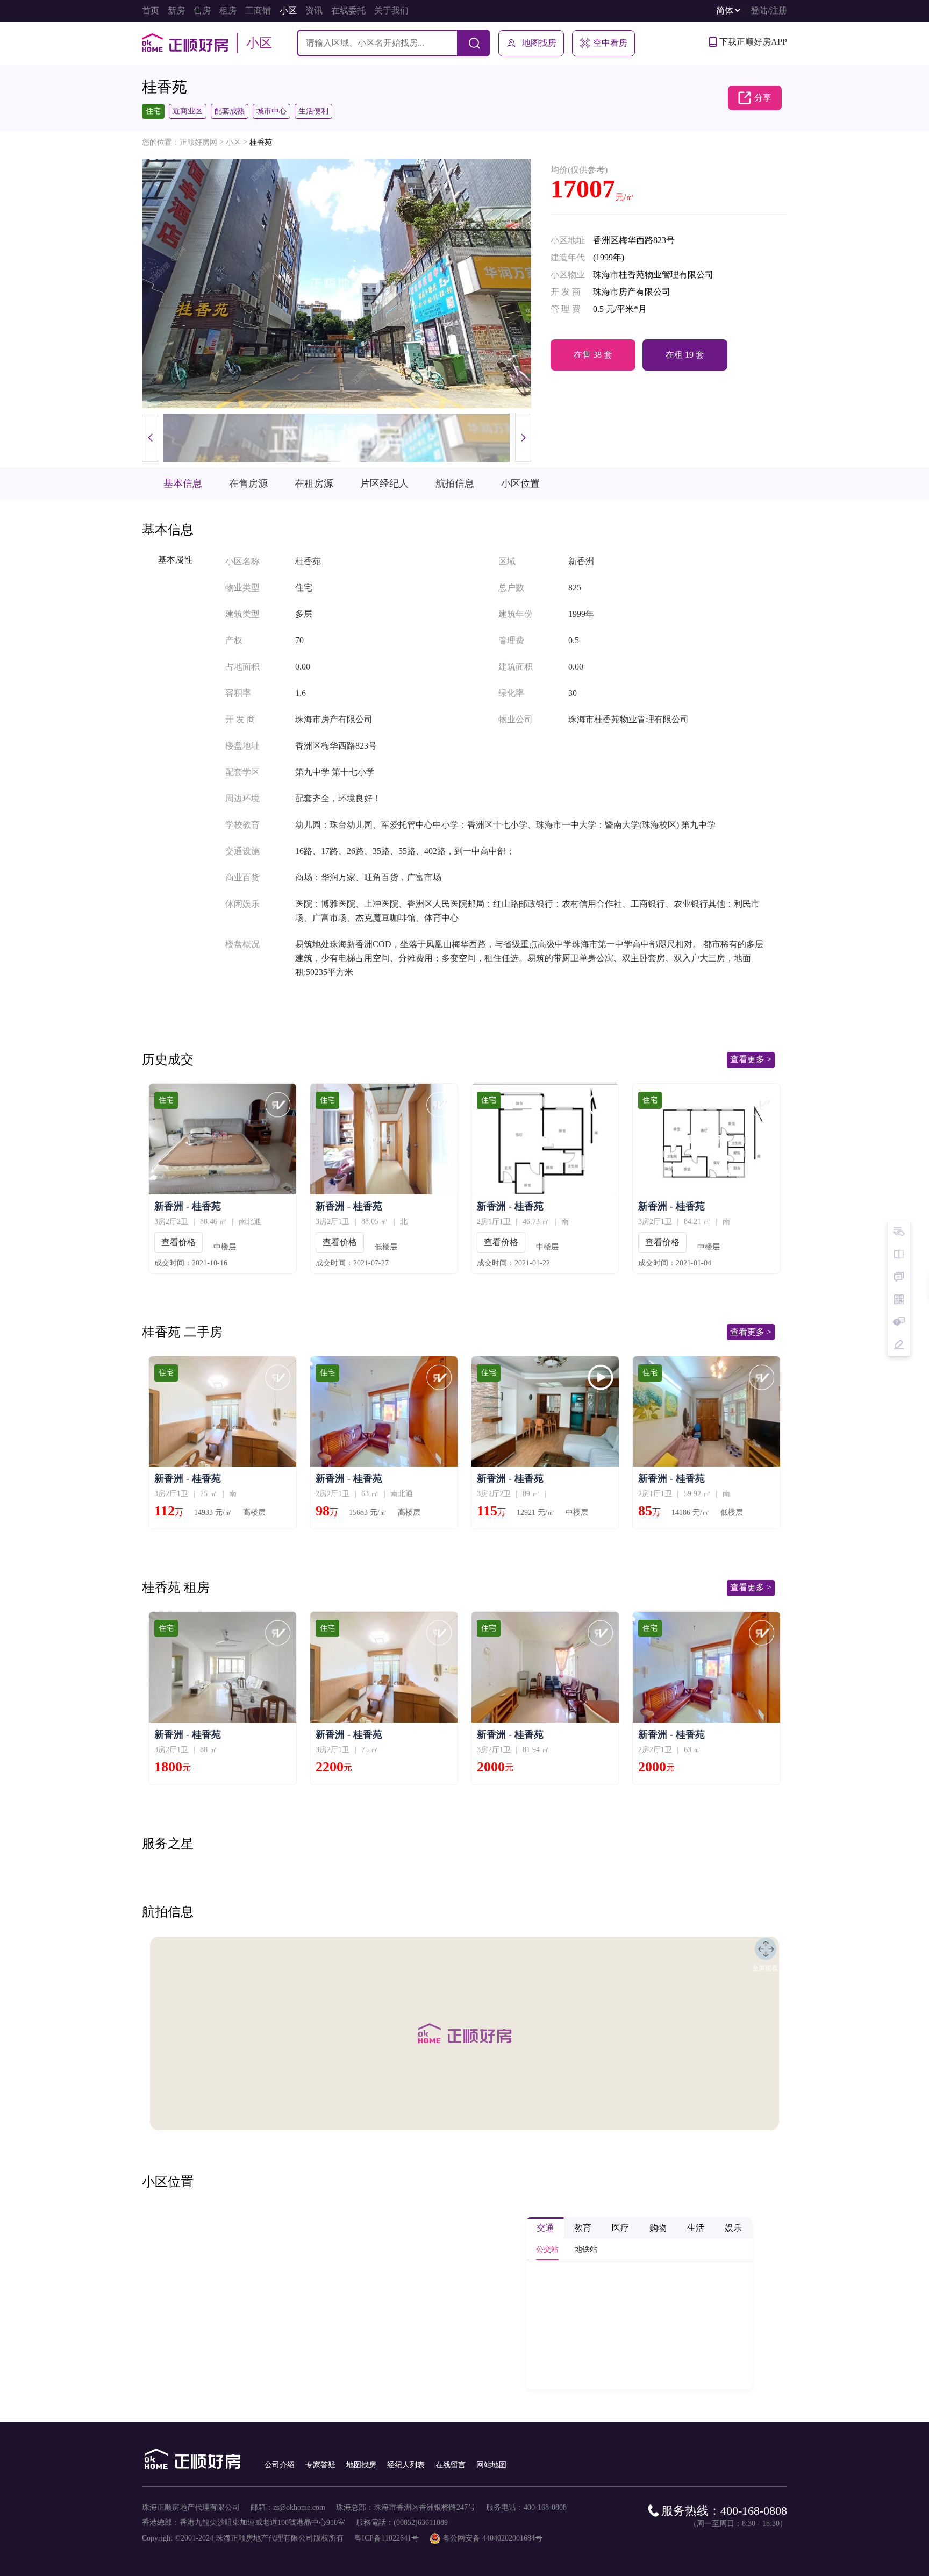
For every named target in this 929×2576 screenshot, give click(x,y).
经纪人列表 (406, 2465)
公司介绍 (280, 2465)
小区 (233, 142)
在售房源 (248, 483)
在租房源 (314, 483)
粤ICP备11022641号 (387, 2538)
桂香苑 (261, 142)
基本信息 (183, 483)
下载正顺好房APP (753, 42)
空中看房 (610, 43)
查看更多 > (751, 1059)
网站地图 (491, 2465)
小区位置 (520, 483)
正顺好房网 (198, 142)
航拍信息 (455, 483)
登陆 (759, 10)
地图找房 (539, 43)
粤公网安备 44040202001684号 (492, 2538)
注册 (778, 10)
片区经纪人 (384, 483)
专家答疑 (320, 2465)
